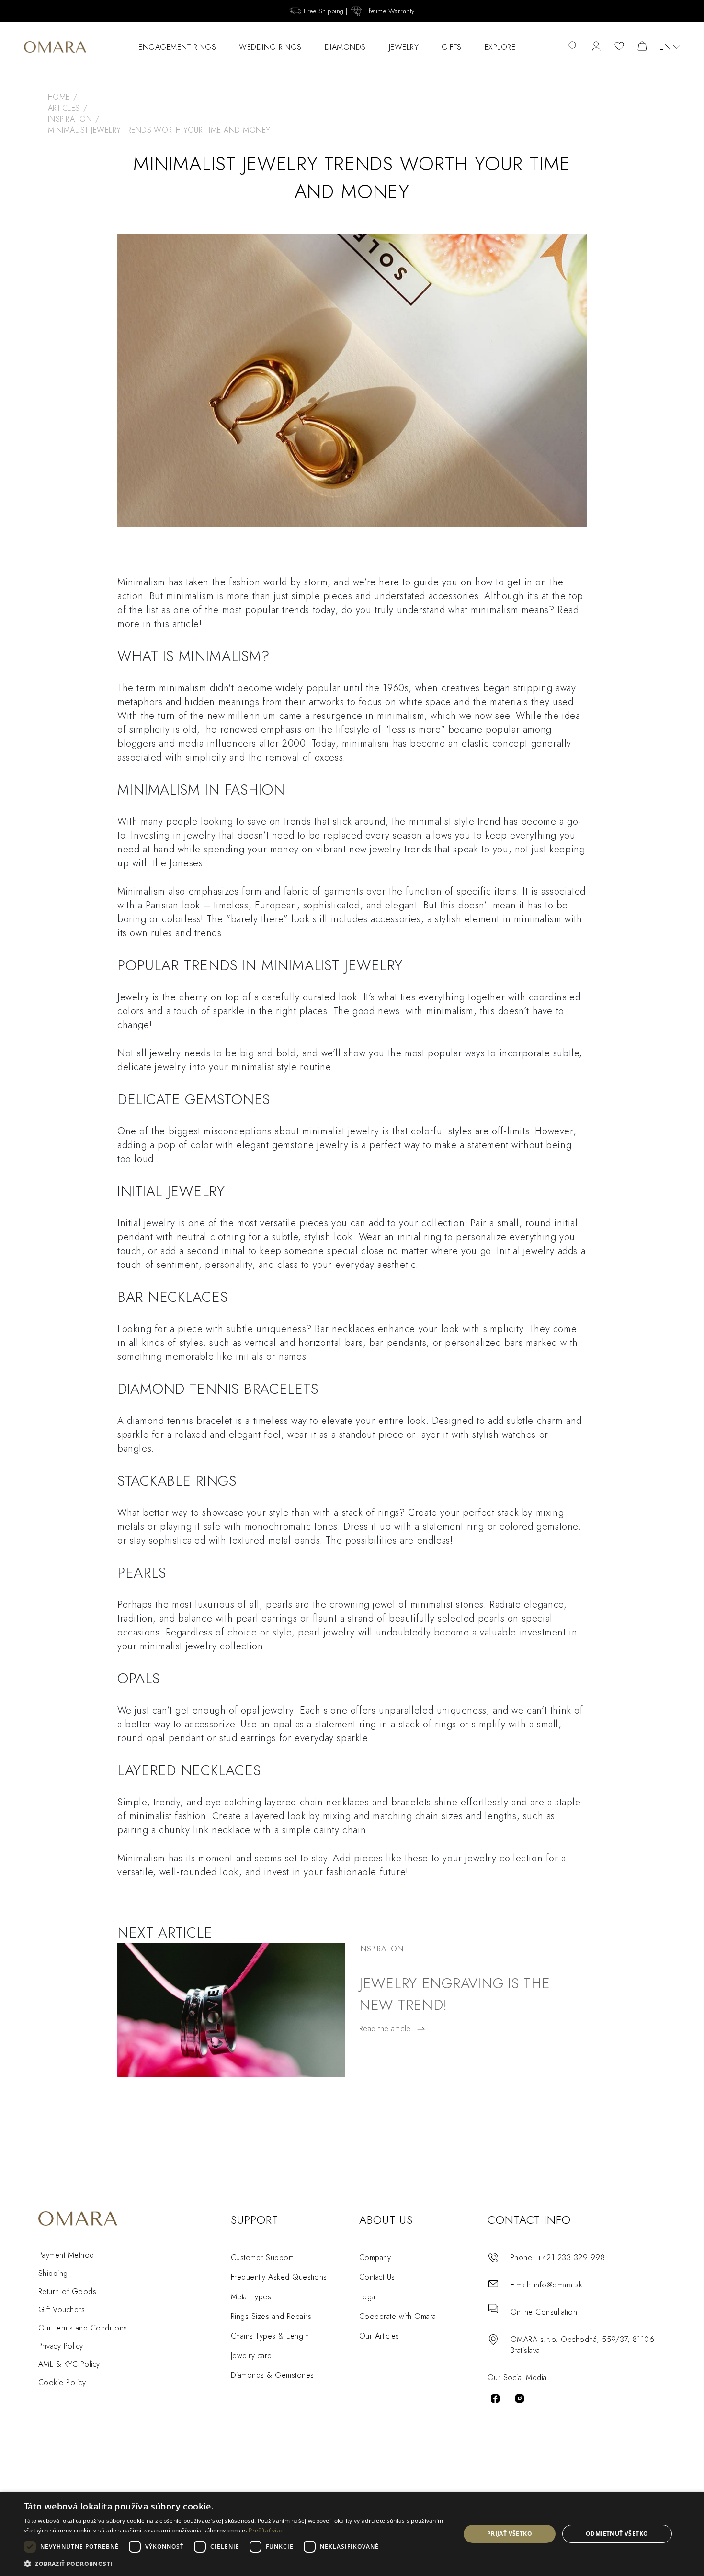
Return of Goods (67, 2291)
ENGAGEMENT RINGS (177, 47)
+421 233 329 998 (571, 2257)
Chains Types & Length (270, 2336)
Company (375, 2257)
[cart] (642, 47)
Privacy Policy (61, 2346)
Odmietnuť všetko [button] (617, 2534)
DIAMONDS (345, 47)
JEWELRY (404, 47)
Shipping (53, 2273)
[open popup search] (573, 47)
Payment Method (66, 2255)
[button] (236, 2563)
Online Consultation (544, 2312)
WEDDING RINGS (270, 47)
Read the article (386, 2029)
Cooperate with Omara (398, 2316)
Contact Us (377, 2277)
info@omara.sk (558, 2285)
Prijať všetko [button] (510, 2534)
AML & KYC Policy (69, 2364)
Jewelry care (251, 2356)
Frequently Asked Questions (279, 2277)
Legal (368, 2297)
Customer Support (262, 2257)
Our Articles (379, 2336)
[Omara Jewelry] (55, 47)
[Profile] (596, 47)
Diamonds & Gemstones (273, 2375)
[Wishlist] (619, 47)
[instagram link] (520, 2398)
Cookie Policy (62, 2382)
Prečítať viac (266, 2530)
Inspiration (381, 1949)
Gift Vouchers (62, 2310)
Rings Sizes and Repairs (271, 2316)
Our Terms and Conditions (83, 2328)
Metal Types (251, 2297)
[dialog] (352, 2534)
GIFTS (452, 47)
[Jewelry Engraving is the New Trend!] (231, 2010)
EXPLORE (500, 47)
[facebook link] (495, 2398)
